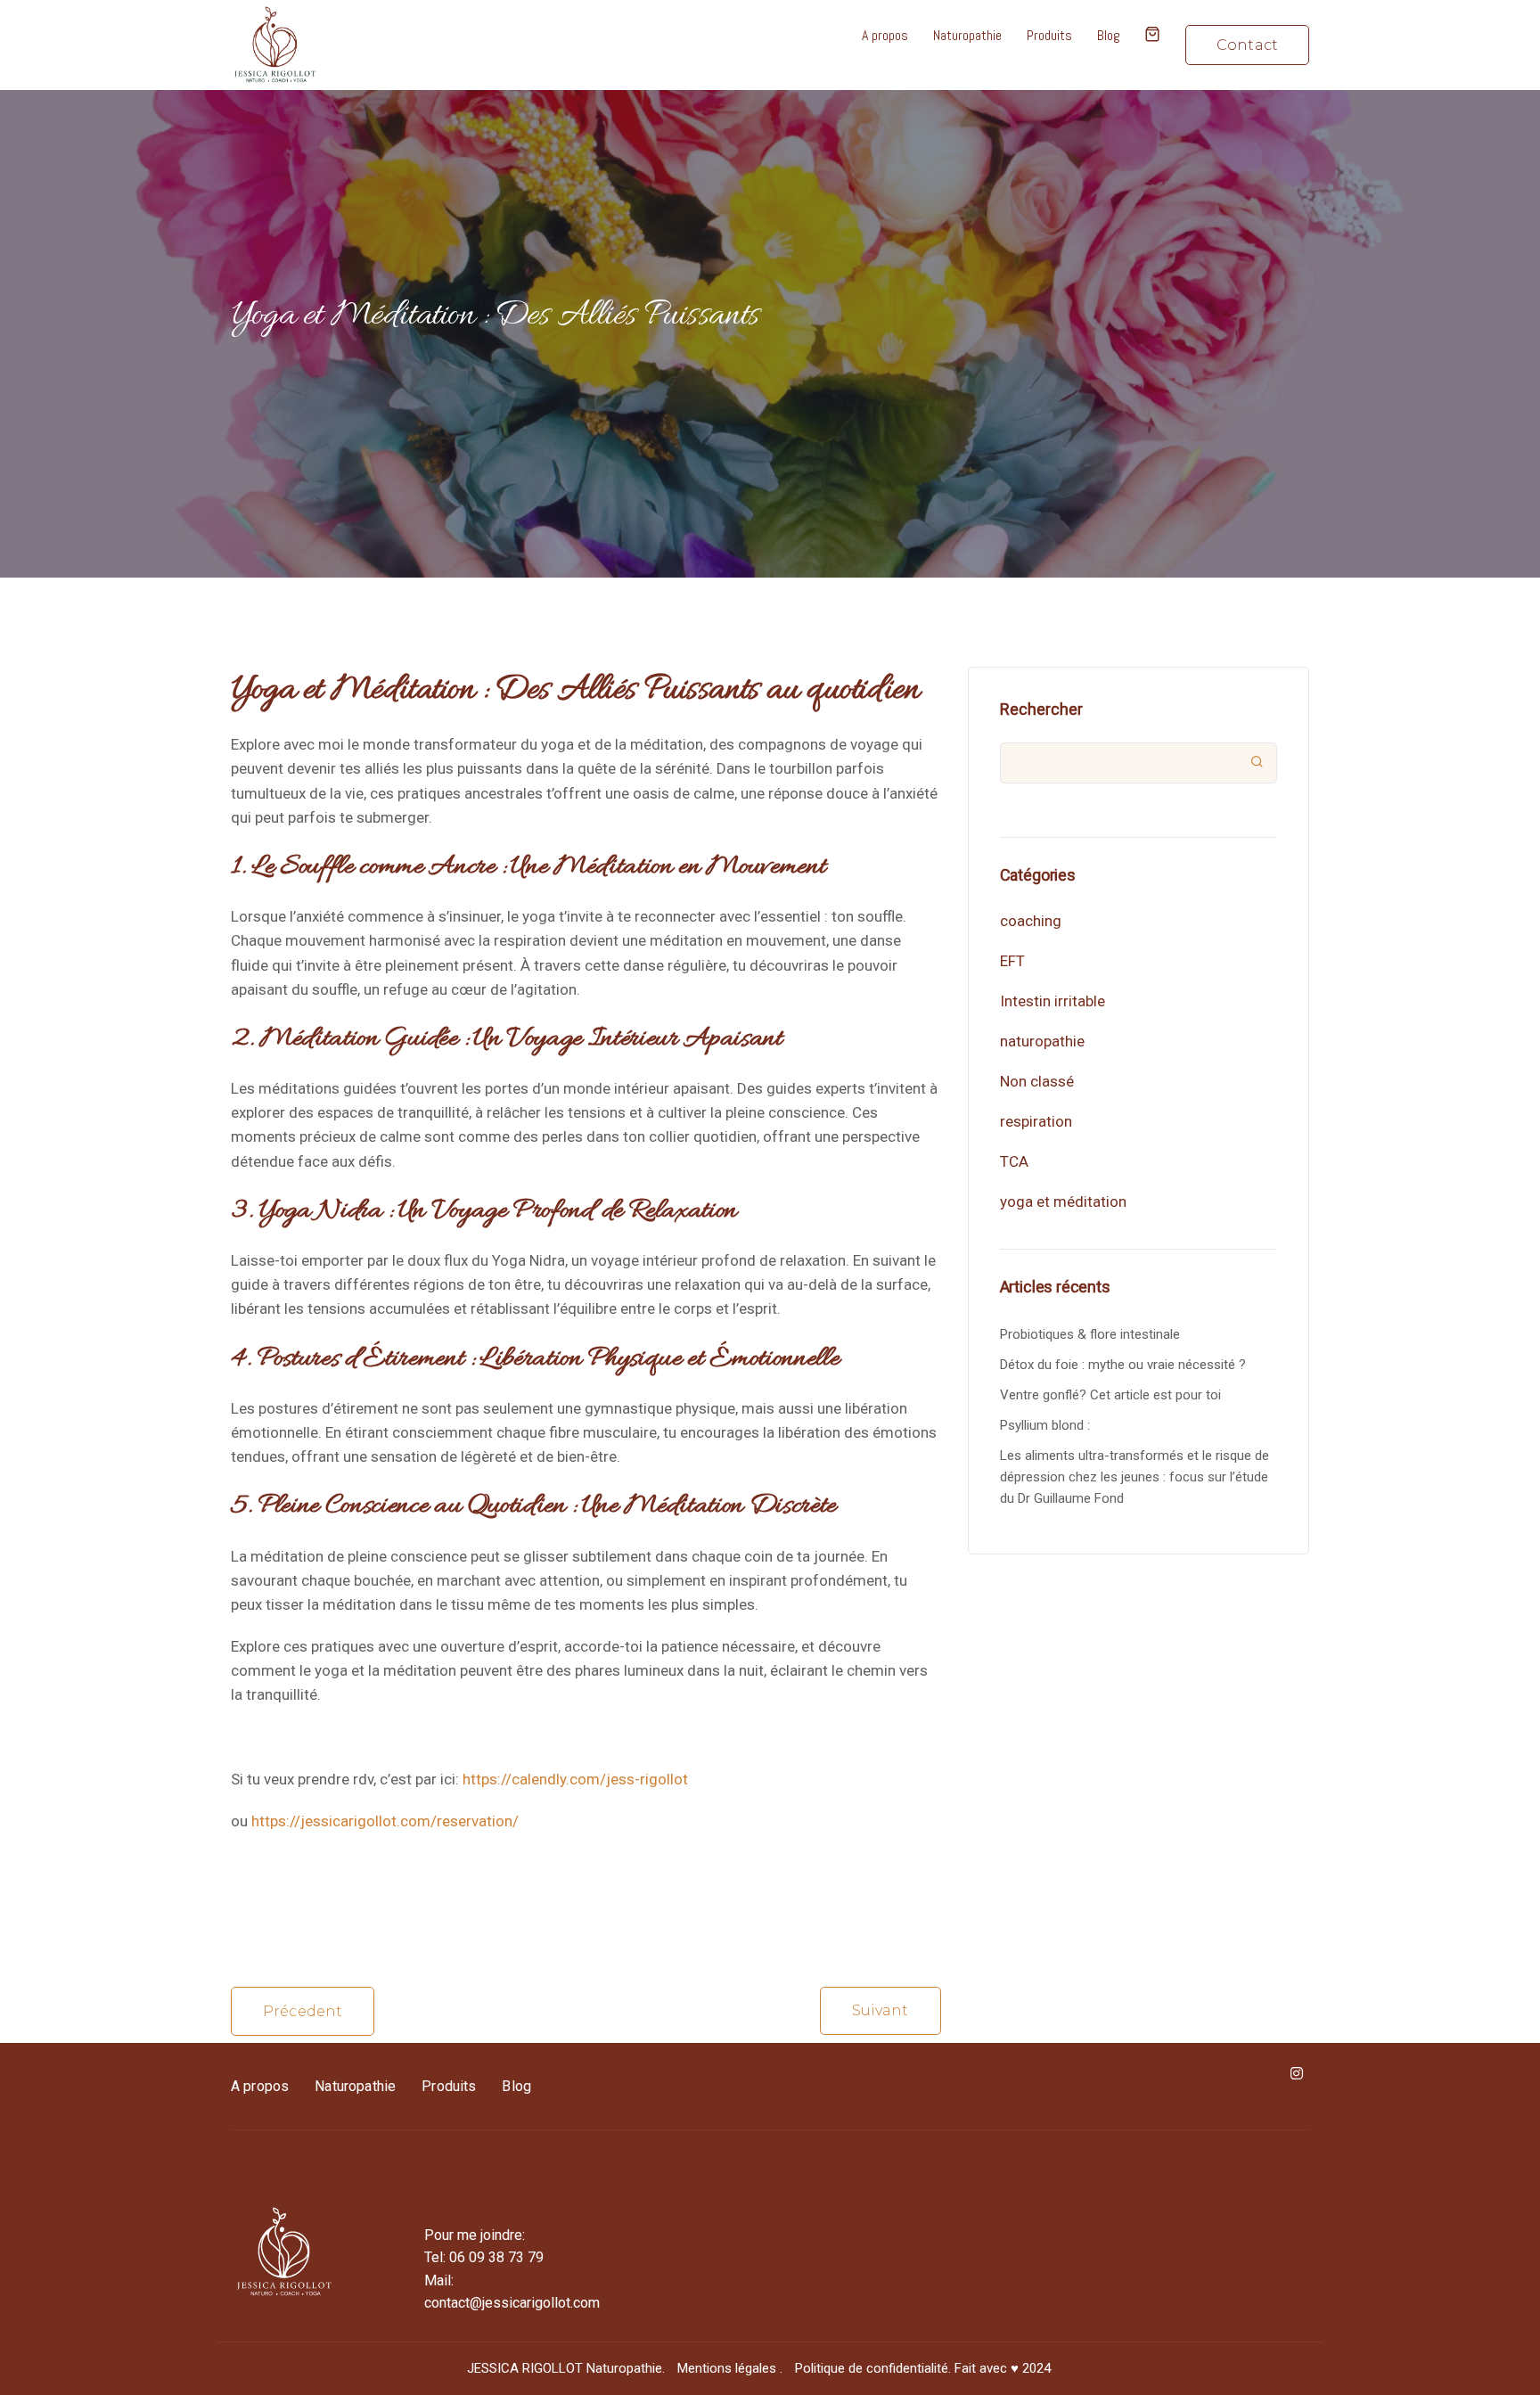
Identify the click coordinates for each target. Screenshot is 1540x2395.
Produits (1049, 35)
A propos (885, 35)
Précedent (303, 2011)
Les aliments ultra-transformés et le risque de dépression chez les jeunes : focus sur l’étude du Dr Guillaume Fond (1135, 1477)
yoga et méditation (1063, 1202)
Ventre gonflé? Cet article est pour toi (1110, 1395)
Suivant (881, 2010)
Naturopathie (967, 35)
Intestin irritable (1053, 1001)
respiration (1036, 1121)
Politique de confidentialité (872, 2368)
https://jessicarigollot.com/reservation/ (385, 1821)
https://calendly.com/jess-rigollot (575, 1779)
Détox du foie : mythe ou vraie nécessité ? (1123, 1365)
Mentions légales (727, 2368)
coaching (1031, 921)
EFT (1012, 961)
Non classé (1037, 1081)
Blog (1109, 35)
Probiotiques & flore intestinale (1090, 1334)
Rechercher (1041, 709)
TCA (1014, 1161)
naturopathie (1042, 1041)
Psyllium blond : (1045, 1425)
